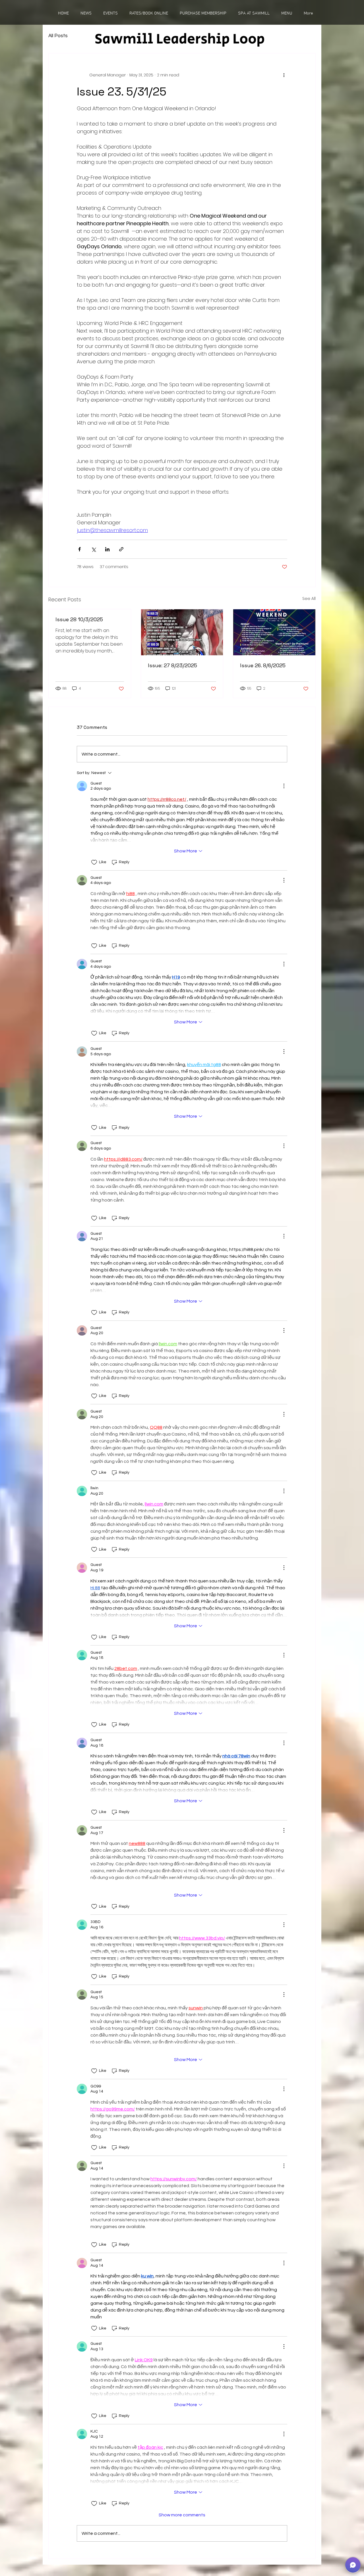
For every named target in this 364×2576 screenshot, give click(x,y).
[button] (353, 2565)
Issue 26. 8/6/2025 (263, 665)
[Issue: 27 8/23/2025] (182, 632)
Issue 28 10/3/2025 (79, 619)
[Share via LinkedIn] (107, 549)
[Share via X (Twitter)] (93, 549)
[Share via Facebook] (79, 549)
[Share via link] (121, 549)
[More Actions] (284, 786)
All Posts (58, 36)
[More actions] (284, 75)
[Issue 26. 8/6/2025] (274, 632)
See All (309, 598)
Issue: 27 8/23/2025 (172, 665)
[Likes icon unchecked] (94, 862)
